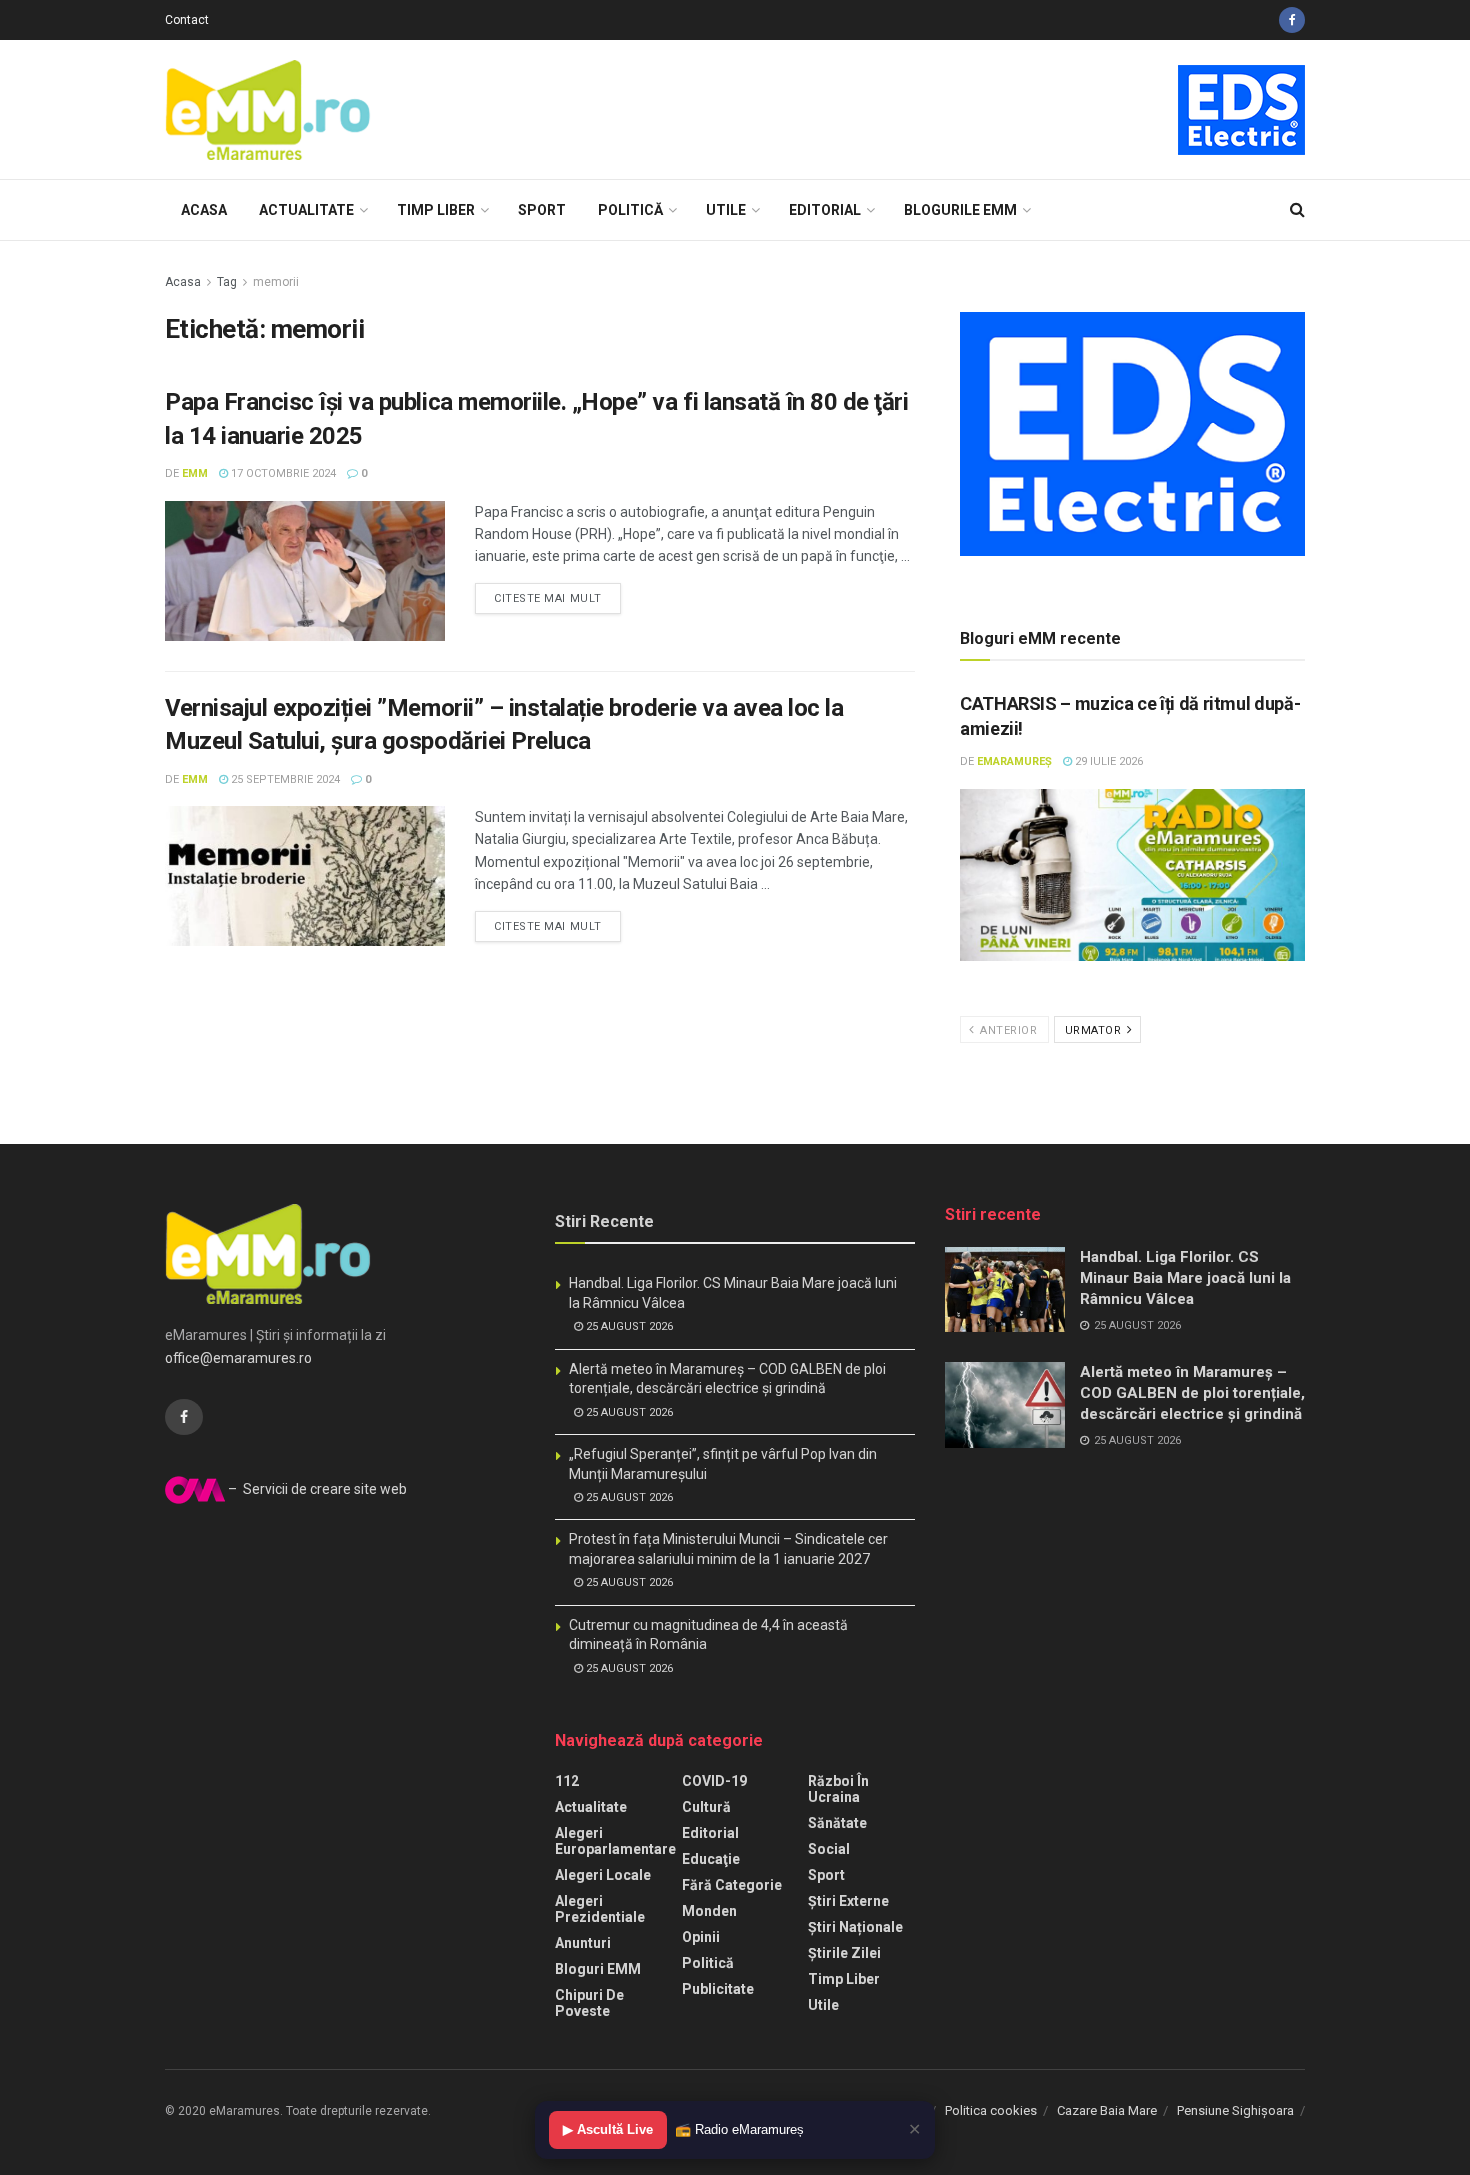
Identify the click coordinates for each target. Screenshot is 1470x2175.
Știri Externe (848, 1901)
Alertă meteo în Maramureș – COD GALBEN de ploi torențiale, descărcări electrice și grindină (1192, 1393)
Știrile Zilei (844, 1953)
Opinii (701, 1937)
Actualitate (306, 210)
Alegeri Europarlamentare (615, 1841)
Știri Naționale (855, 1927)
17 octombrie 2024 (282, 473)
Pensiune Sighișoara (1235, 2110)
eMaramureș (1014, 761)
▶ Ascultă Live (608, 2129)
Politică (630, 210)
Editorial (825, 210)
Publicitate (718, 1989)
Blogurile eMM (960, 210)
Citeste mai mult (548, 598)
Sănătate (837, 1823)
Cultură (706, 1807)
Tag (227, 282)
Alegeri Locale (603, 1875)
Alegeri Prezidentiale (600, 1909)
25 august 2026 (628, 1326)
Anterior (1007, 1030)
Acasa (204, 210)
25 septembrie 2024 (284, 779)
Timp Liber (436, 210)
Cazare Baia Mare (1107, 2110)
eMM (195, 473)
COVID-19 (714, 1781)
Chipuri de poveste (589, 2003)
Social (829, 1849)
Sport (542, 210)
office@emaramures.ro (238, 1358)
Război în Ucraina (838, 1789)
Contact (187, 20)
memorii (276, 282)
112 (567, 1781)
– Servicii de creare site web (316, 1489)
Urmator (1095, 1030)
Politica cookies (991, 2110)
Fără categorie (732, 1885)
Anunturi (583, 1943)
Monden (709, 1911)
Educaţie (711, 1859)
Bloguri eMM (598, 1969)
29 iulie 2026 (1107, 761)
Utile (726, 210)
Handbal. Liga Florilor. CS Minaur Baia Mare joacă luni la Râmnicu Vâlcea (1185, 1278)
